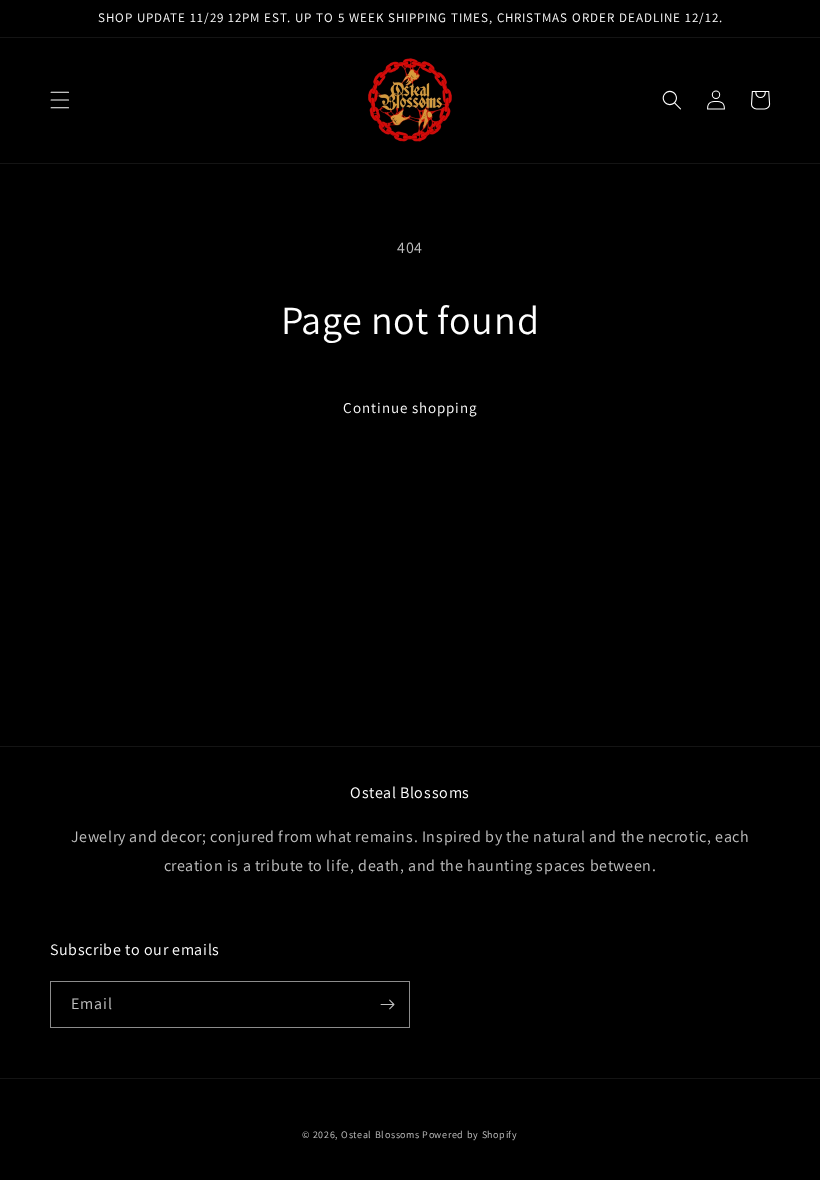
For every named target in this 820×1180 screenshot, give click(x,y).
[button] (60, 100)
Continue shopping (410, 407)
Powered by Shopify (470, 1134)
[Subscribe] (387, 1004)
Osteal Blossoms (380, 1134)
